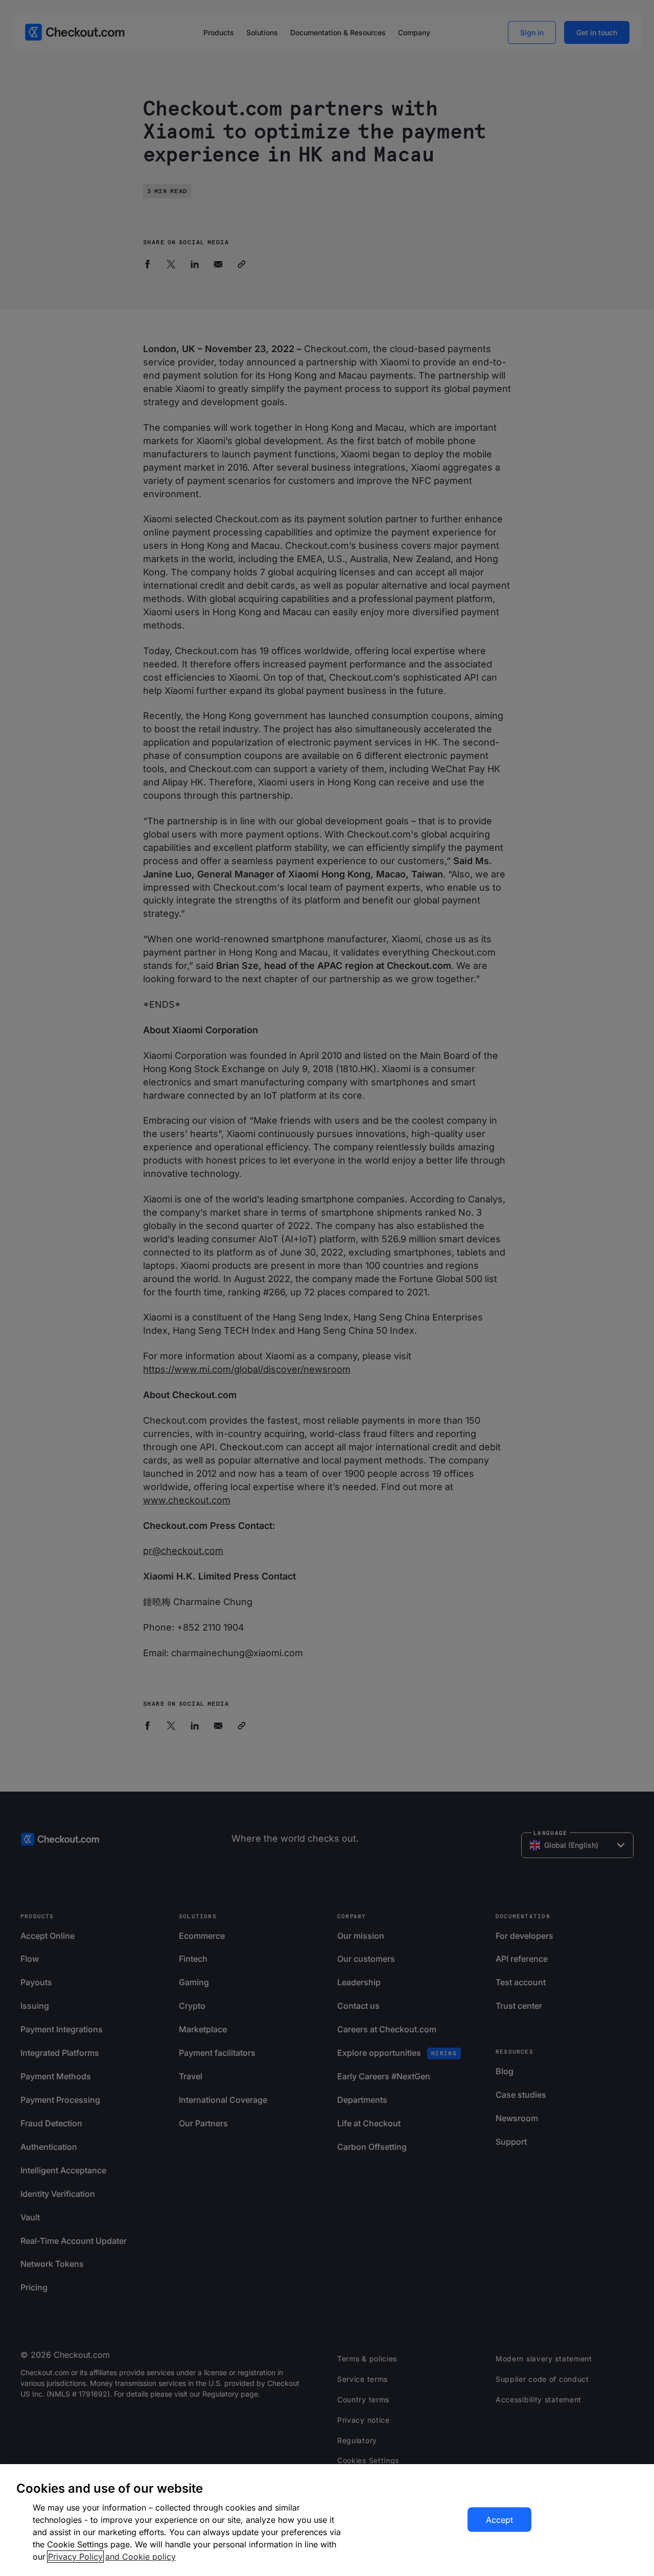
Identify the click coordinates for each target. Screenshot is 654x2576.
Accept (499, 2520)
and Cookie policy (141, 2557)
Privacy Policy (75, 2557)
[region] (327, 2520)
